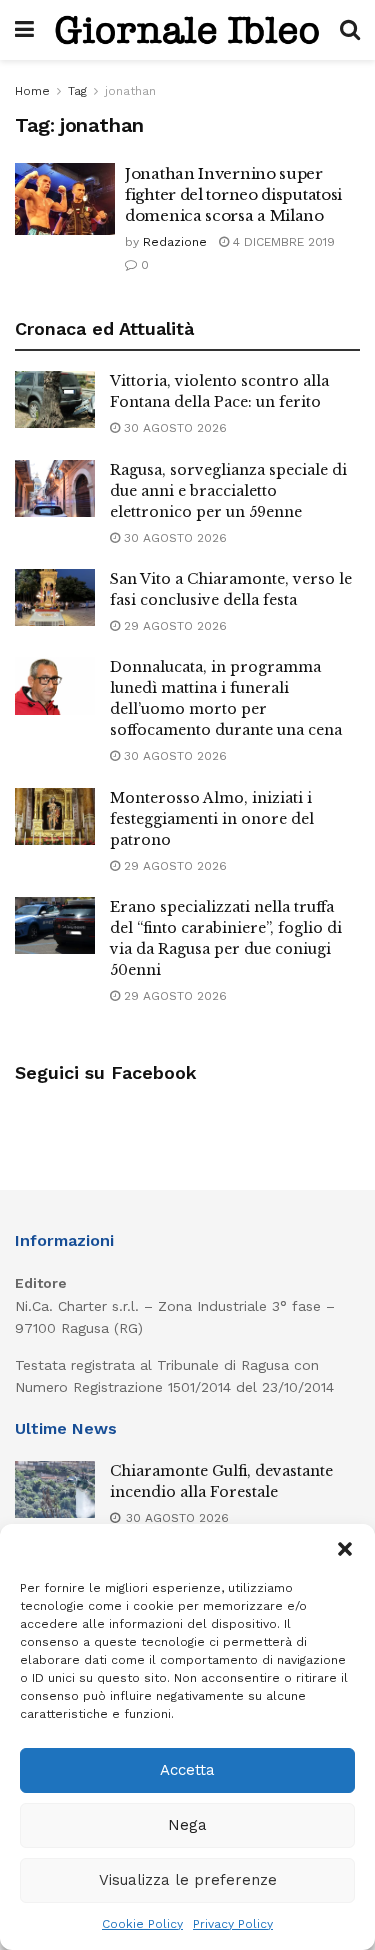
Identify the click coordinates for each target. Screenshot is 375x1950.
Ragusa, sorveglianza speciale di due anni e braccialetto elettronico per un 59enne (228, 491)
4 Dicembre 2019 (282, 242)
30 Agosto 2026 (173, 428)
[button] (345, 1549)
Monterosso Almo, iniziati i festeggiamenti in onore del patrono (212, 819)
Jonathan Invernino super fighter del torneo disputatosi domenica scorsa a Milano (233, 194)
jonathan (130, 91)
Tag (77, 91)
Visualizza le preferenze (188, 1880)
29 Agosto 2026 (173, 626)
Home (32, 91)
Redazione (175, 242)
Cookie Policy (142, 1924)
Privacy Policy (233, 1924)
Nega (187, 1825)
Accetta (187, 1770)
